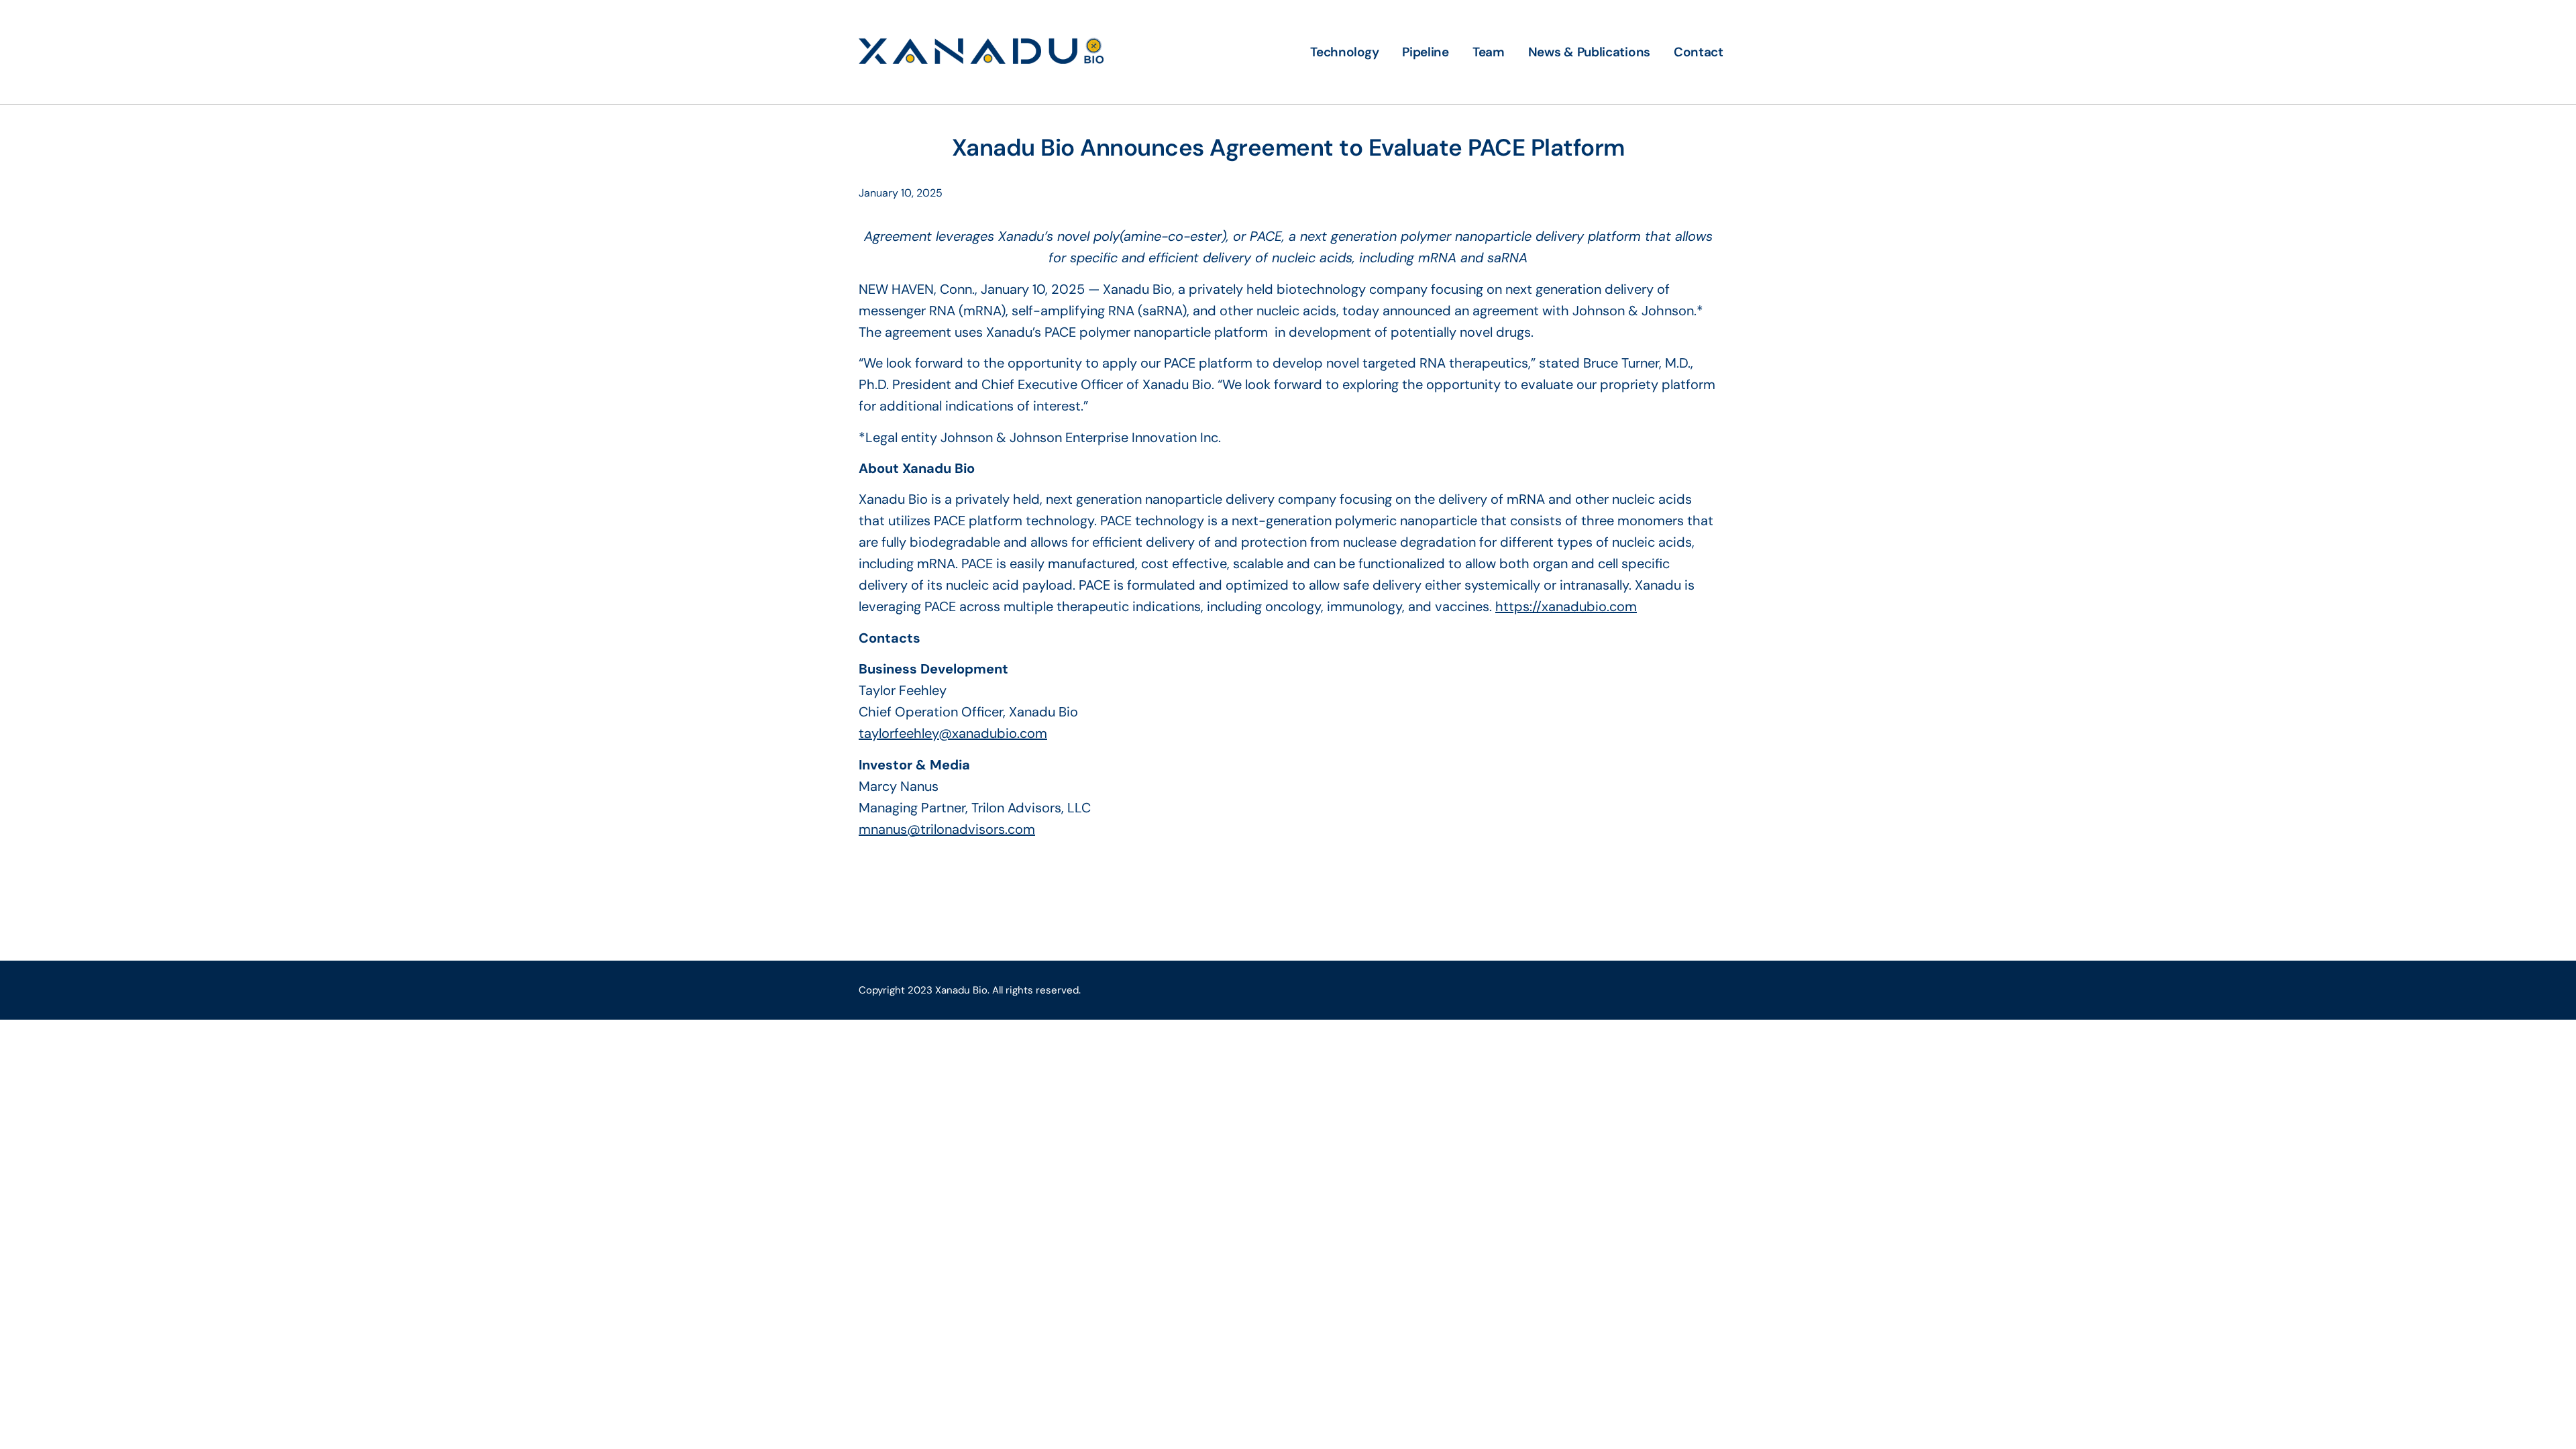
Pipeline (1426, 52)
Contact (1699, 52)
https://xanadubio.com (1566, 606)
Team (1489, 52)
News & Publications (1589, 52)
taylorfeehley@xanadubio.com (953, 733)
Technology (1344, 52)
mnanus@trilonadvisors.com (947, 829)
